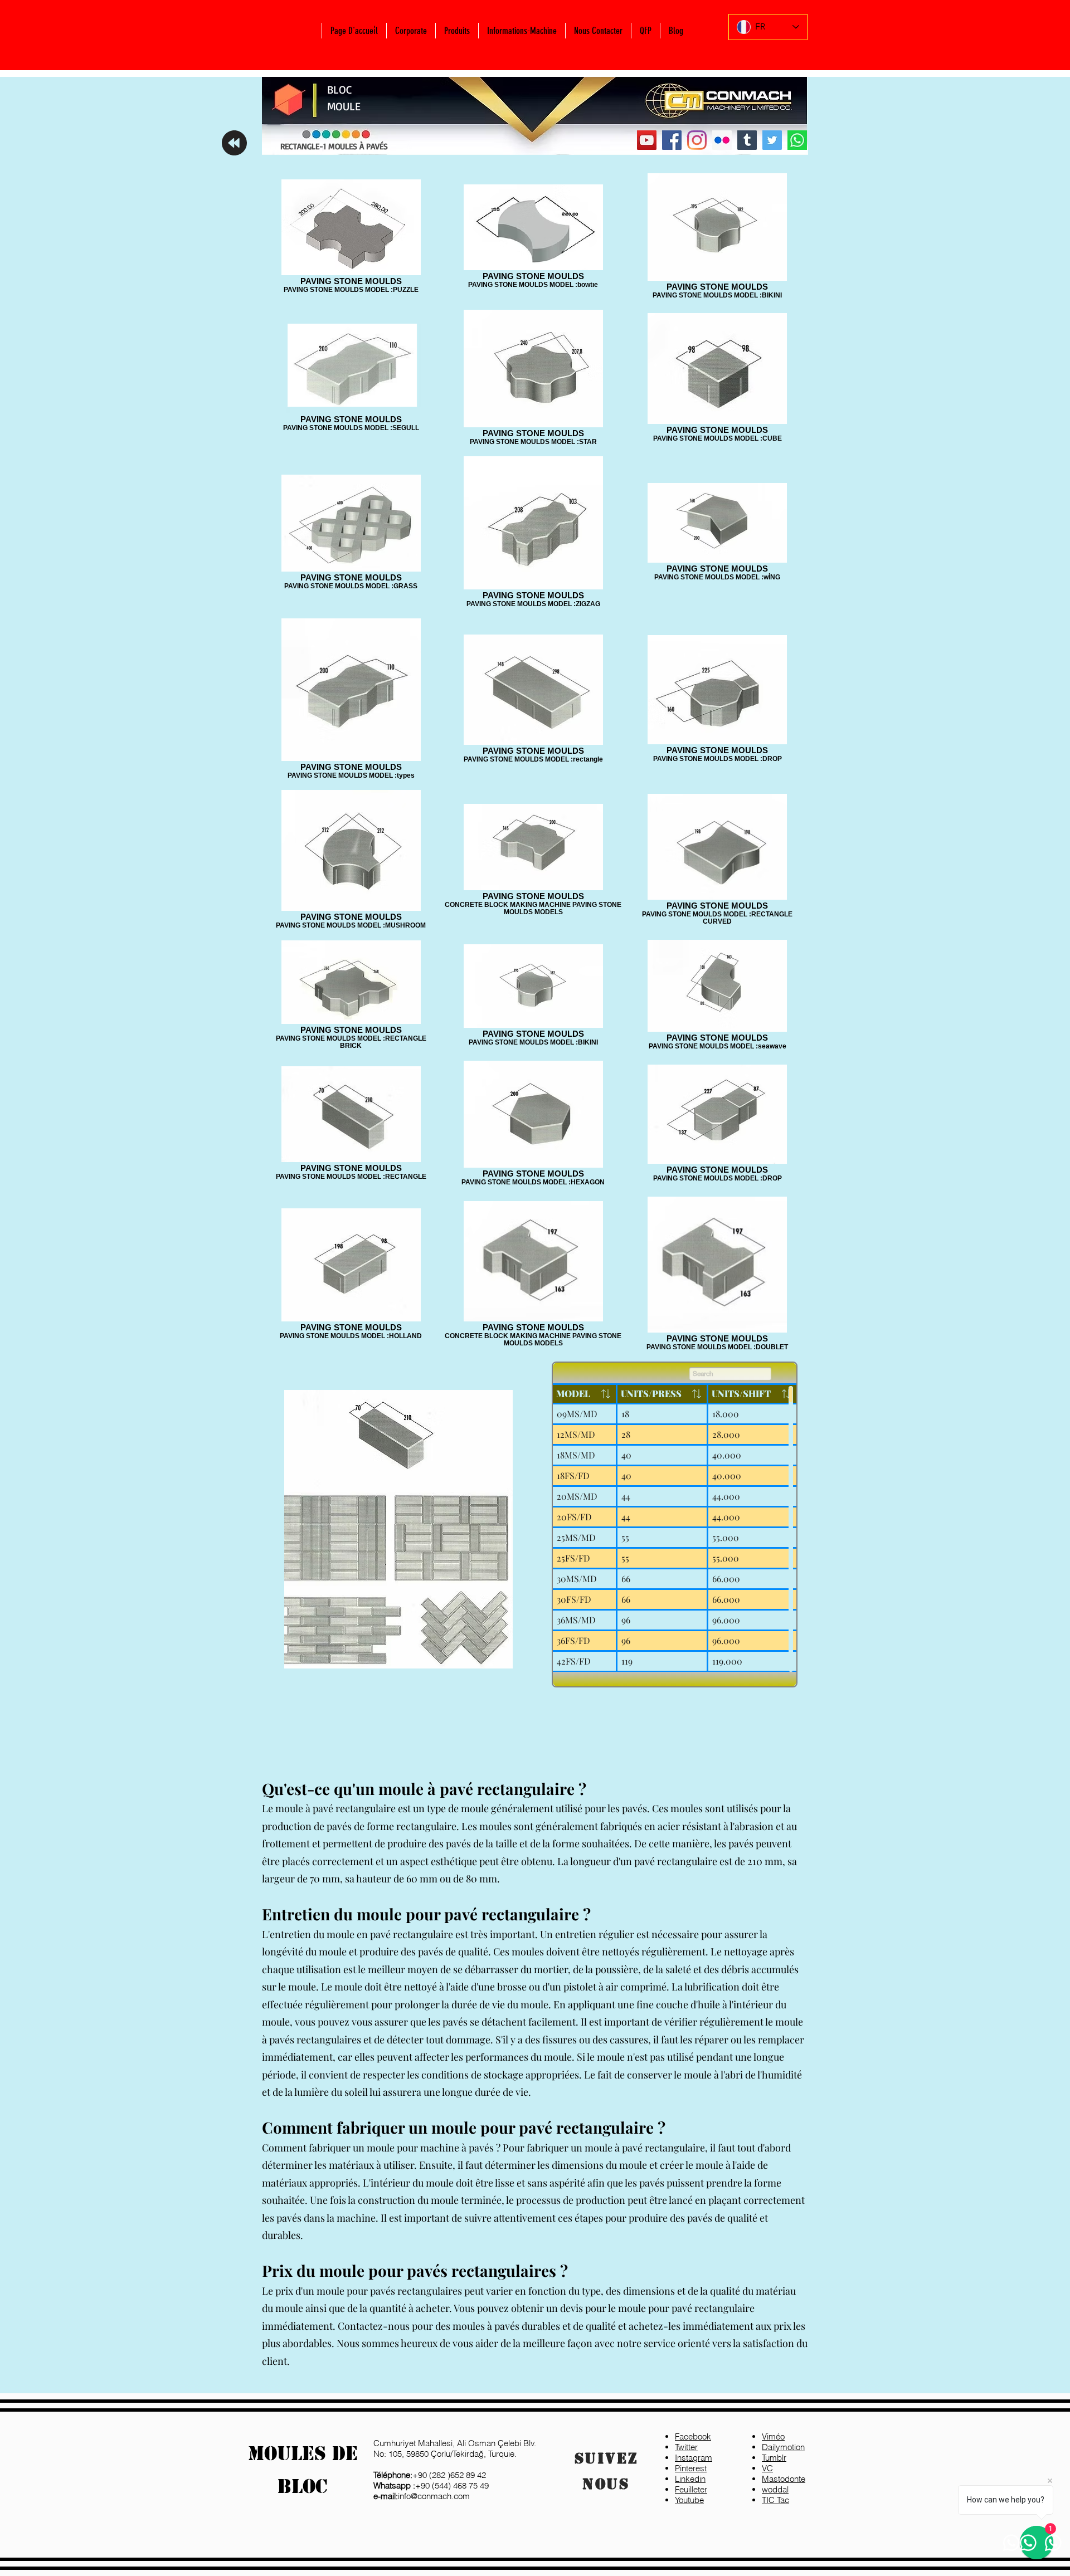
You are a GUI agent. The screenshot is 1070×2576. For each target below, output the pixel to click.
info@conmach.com (422, 2496)
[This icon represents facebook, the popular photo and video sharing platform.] (672, 140)
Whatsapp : (394, 2485)
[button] (411, 31)
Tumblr (774, 2458)
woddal (775, 2489)
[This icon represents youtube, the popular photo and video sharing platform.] (647, 140)
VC (767, 2468)
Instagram (694, 2458)
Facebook (693, 2436)
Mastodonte (784, 2479)
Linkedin (690, 2479)
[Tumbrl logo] (747, 140)
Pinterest (691, 2468)
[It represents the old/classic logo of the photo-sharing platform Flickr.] (722, 140)
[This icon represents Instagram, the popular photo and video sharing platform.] (697, 140)
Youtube (689, 2500)
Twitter (686, 2447)
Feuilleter (691, 2489)
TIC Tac (775, 2500)
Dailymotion (783, 2447)
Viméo (773, 2436)
